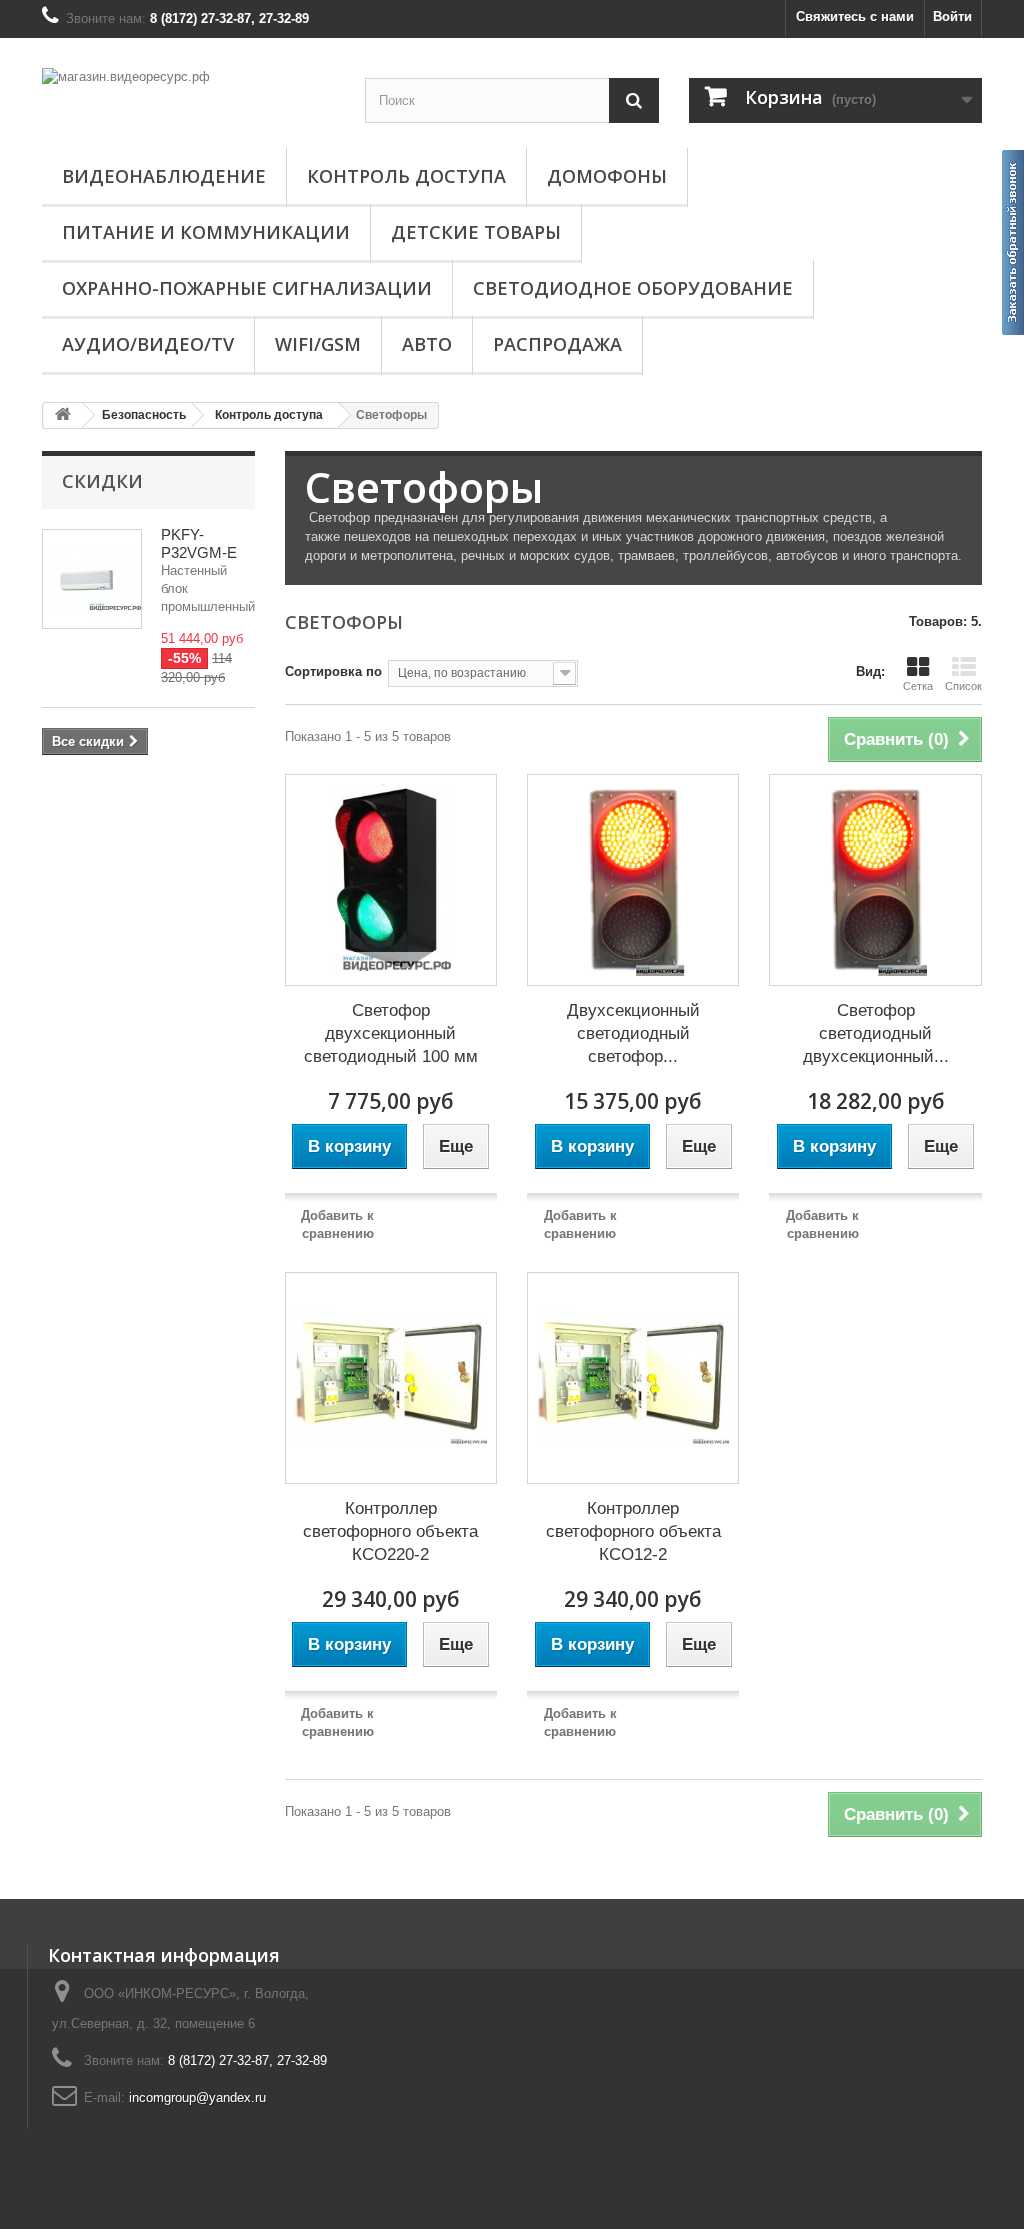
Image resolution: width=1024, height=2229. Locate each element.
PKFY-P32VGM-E (199, 543)
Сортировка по (333, 671)
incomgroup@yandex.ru (197, 2097)
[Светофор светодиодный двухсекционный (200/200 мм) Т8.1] (875, 880)
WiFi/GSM (318, 344)
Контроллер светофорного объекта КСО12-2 (633, 1531)
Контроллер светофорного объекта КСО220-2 (390, 1531)
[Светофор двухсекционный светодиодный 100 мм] (391, 880)
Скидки (102, 481)
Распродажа (557, 344)
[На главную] (63, 415)
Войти (952, 16)
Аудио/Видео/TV (148, 344)
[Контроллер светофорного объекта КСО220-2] (391, 1378)
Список (963, 686)
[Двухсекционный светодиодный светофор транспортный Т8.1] (633, 880)
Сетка (918, 686)
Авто (427, 344)
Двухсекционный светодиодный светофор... (633, 1033)
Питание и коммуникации (206, 232)
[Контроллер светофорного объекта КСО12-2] (633, 1378)
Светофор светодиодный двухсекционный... (876, 1033)
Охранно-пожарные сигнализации (247, 288)
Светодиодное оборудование (633, 288)
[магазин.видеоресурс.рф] (188, 95)
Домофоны (607, 176)
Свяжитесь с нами (855, 16)
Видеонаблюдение (164, 176)
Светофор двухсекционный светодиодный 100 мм (391, 1033)
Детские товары (476, 232)
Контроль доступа (406, 176)
